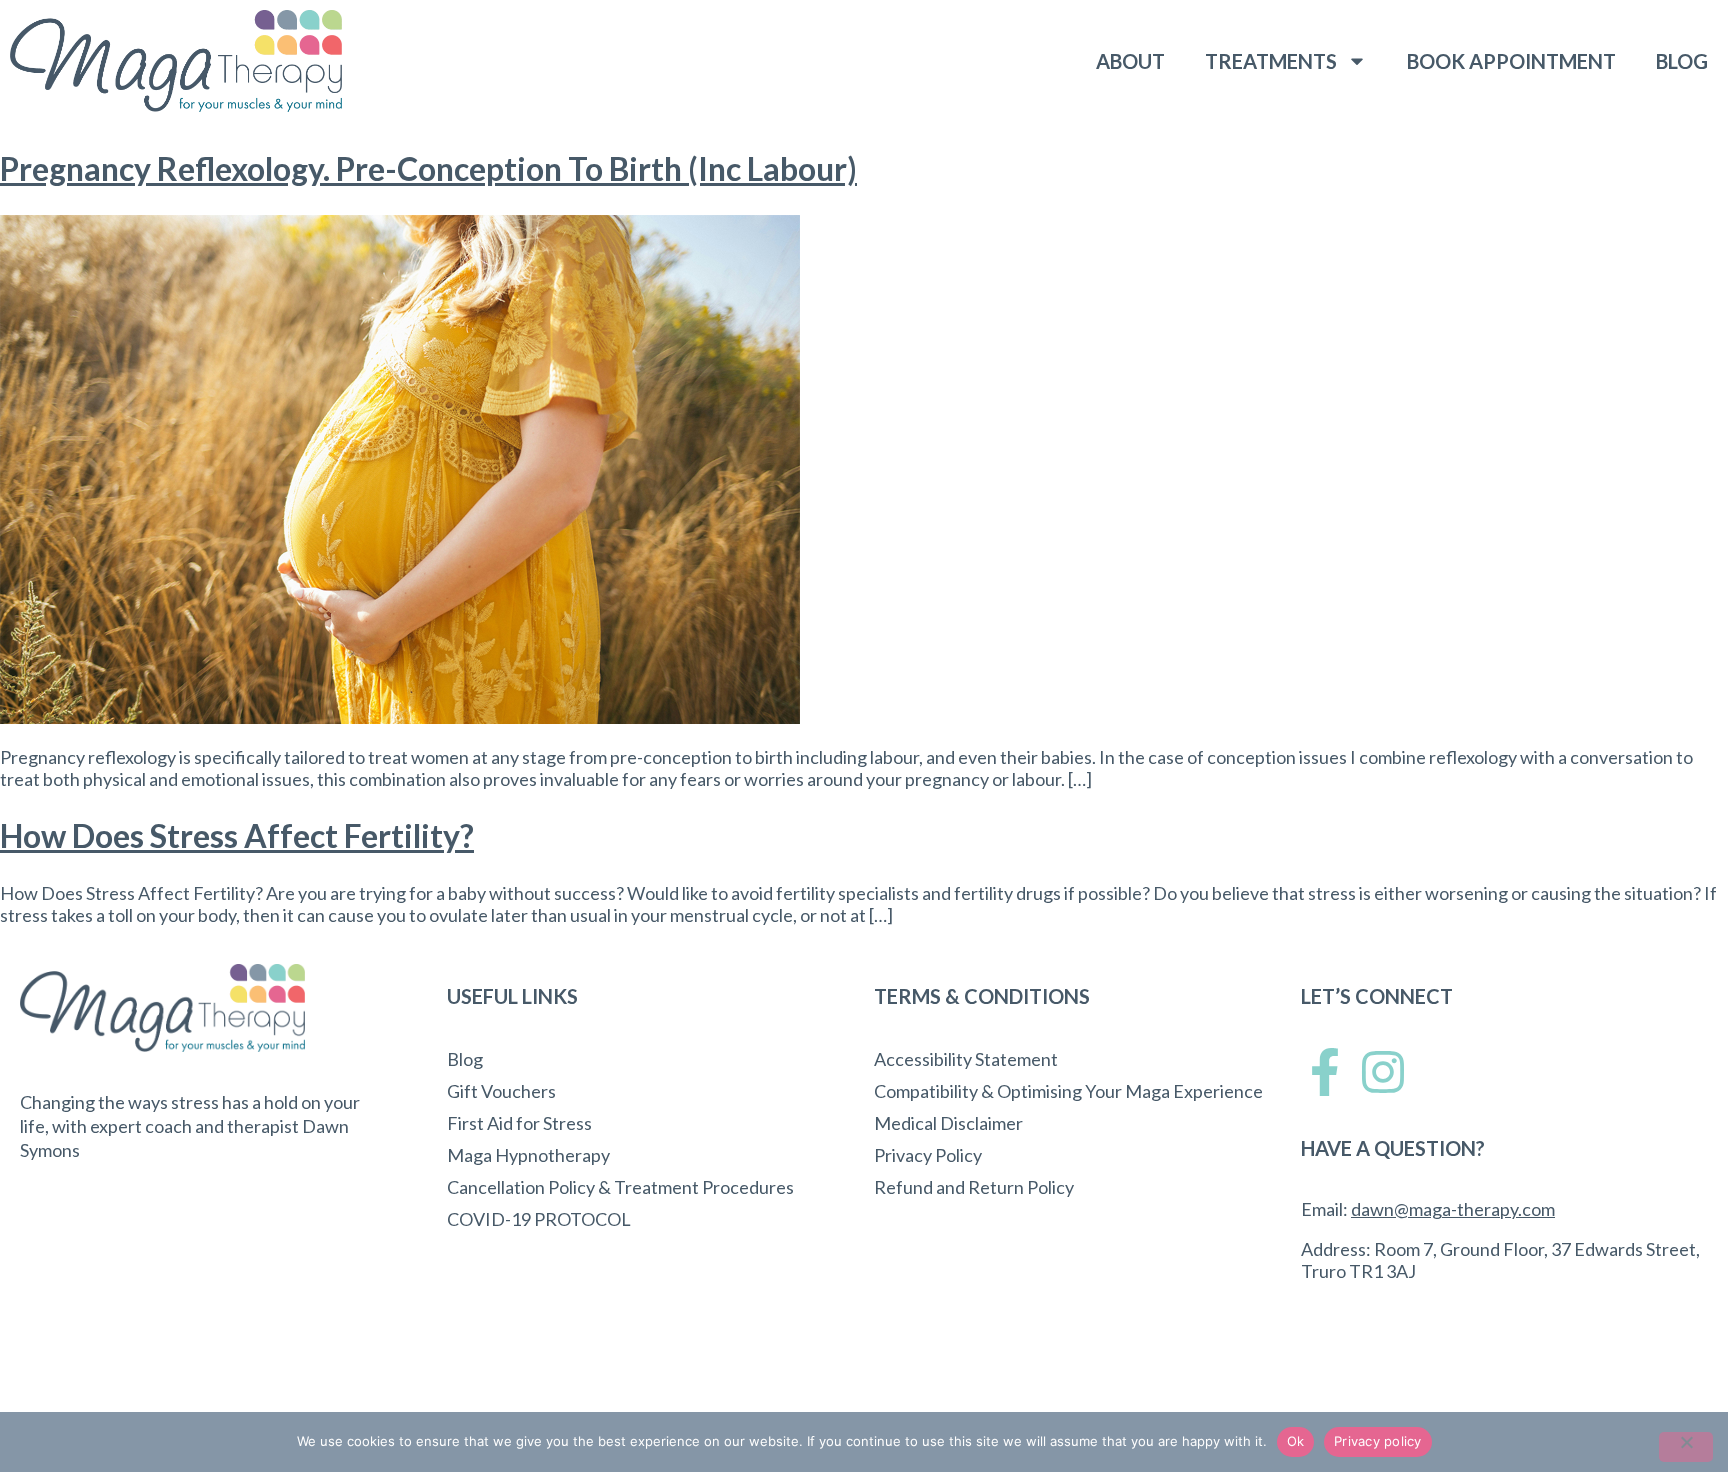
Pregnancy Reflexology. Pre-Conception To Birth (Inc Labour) (428, 168)
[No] (1686, 1447)
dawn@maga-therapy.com (1453, 1209)
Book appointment (1511, 61)
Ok (1296, 1441)
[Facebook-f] (1325, 1072)
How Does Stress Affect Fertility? (237, 835)
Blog (1682, 61)
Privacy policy (1378, 1441)
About (1130, 61)
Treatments (1271, 61)
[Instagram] (1383, 1072)
